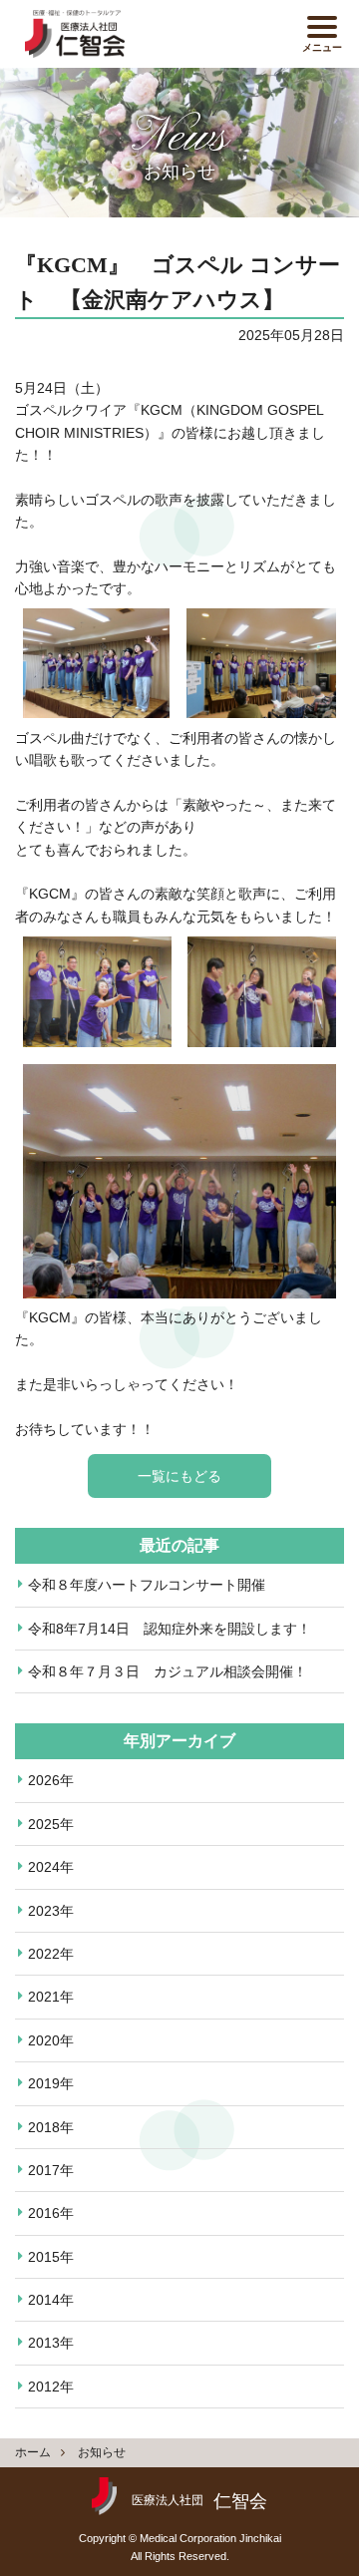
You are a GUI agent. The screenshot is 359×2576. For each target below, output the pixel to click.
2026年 (51, 1780)
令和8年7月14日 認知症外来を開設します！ (170, 1629)
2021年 (51, 1997)
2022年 (51, 1954)
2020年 (51, 2040)
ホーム (33, 2452)
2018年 (51, 2127)
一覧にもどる (179, 1476)
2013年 (51, 2343)
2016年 (51, 2213)
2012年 (51, 2387)
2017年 (51, 2170)
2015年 (51, 2257)
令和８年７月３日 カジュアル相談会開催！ (168, 1671)
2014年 (51, 2300)
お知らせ (102, 2452)
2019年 (51, 2083)
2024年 (51, 1867)
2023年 (51, 1911)
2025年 (51, 1824)
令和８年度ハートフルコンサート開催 (147, 1585)
